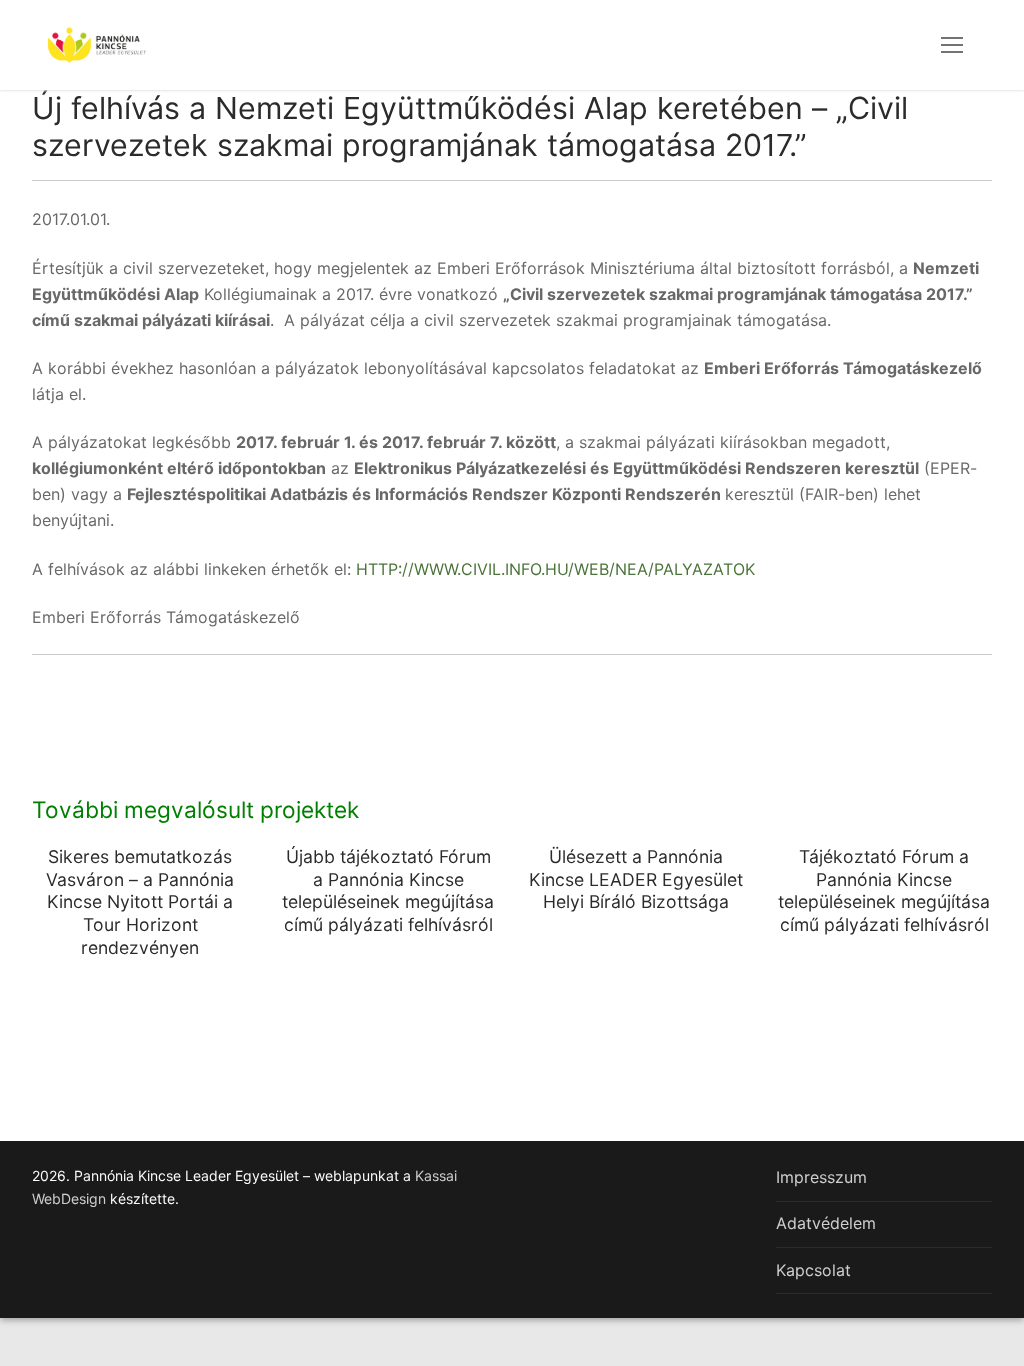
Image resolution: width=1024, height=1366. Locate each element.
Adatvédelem (826, 1223)
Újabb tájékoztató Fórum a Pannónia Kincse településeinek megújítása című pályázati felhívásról (388, 891)
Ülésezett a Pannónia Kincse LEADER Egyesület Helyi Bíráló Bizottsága (636, 879)
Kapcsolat (813, 1270)
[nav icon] (952, 45)
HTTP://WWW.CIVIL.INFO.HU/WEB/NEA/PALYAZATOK (555, 569)
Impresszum (821, 1177)
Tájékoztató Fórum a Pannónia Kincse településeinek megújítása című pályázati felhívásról (884, 891)
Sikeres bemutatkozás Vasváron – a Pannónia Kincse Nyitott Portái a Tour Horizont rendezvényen (140, 902)
